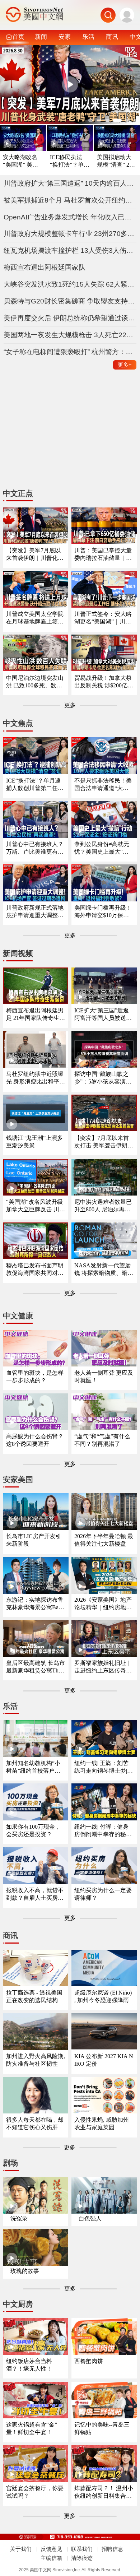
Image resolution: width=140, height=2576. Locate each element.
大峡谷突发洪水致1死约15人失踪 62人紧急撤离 (70, 284)
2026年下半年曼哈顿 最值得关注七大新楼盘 (104, 1540)
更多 (125, 365)
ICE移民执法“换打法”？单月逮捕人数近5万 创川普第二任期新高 (70, 161)
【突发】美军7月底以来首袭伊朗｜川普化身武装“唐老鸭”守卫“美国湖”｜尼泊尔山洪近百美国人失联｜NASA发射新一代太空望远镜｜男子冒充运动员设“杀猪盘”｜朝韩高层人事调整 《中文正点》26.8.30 (36, 555)
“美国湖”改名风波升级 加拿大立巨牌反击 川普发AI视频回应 (36, 1206)
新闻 (41, 37)
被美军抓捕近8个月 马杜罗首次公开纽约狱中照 (70, 200)
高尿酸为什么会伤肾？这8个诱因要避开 (35, 1440)
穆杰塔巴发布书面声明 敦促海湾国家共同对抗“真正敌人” (35, 1270)
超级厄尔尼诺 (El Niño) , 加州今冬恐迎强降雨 (103, 1996)
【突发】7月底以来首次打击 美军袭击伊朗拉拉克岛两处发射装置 (104, 1142)
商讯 (112, 37)
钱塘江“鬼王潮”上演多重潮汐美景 (34, 1142)
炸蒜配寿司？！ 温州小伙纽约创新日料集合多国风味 (104, 2493)
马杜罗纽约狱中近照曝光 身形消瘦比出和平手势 (36, 1078)
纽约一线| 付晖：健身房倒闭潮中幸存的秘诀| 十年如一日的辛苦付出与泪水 (104, 1831)
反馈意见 (51, 2549)
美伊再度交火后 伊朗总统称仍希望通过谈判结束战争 (70, 318)
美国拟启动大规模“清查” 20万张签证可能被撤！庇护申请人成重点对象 (115, 161)
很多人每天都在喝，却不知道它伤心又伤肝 (35, 2124)
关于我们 (21, 2549)
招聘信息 (112, 2549)
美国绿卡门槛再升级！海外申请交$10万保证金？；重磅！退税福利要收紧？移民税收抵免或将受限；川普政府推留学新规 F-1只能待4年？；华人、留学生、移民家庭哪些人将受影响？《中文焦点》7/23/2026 (103, 912)
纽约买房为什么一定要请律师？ (103, 1894)
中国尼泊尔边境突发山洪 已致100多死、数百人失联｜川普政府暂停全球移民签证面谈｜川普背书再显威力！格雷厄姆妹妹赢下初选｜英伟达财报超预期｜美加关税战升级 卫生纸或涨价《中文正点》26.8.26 (36, 682)
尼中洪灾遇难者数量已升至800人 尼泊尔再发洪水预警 (103, 1206)
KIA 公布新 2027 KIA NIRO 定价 (104, 2060)
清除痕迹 (82, 2558)
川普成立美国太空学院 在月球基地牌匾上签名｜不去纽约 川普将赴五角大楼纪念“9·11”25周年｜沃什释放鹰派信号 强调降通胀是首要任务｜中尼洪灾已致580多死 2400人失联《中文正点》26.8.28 (36, 618)
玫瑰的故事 (25, 2271)
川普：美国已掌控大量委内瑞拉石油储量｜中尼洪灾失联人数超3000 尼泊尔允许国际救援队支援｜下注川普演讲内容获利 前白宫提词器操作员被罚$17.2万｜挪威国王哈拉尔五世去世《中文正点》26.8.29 (104, 555)
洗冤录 (19, 2218)
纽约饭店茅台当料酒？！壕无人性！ (29, 2365)
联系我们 (82, 2549)
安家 (65, 37)
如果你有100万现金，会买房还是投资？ (33, 1830)
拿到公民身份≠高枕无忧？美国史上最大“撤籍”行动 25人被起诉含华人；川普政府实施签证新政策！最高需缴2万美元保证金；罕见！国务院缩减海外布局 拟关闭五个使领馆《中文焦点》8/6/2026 (104, 848)
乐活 (88, 37)
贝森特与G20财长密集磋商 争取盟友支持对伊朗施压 (70, 301)
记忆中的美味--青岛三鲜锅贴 (102, 2428)
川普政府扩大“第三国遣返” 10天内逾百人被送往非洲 (70, 183)
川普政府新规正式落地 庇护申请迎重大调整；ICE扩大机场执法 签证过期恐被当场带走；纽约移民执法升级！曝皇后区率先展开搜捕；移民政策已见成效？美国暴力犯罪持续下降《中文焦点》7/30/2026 (36, 912)
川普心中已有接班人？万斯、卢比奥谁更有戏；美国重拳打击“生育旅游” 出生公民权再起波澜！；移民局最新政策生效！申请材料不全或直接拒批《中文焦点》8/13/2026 (35, 848)
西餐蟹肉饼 (89, 2361)
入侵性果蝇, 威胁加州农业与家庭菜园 (102, 2124)
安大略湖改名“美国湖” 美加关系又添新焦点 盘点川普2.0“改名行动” (20, 161)
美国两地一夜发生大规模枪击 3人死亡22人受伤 (70, 335)
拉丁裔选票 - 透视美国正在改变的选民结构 (34, 1996)
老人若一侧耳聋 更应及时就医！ (104, 1377)
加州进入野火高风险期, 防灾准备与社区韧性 (36, 2060)
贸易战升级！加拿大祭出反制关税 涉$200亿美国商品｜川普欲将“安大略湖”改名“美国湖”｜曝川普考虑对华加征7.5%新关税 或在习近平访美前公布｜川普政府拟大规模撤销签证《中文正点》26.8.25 (104, 682)
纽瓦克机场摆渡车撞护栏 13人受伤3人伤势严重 (70, 250)
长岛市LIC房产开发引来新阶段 (34, 1540)
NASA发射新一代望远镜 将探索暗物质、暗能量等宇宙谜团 (104, 1270)
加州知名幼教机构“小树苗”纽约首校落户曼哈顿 (33, 1767)
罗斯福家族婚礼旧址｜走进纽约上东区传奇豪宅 (103, 1667)
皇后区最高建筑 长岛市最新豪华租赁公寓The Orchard (36, 1667)
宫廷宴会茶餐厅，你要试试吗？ (35, 2492)
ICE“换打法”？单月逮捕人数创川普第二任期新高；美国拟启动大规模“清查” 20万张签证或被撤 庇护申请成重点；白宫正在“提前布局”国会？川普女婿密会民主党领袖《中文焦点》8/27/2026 (36, 785)
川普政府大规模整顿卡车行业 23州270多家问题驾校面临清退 (70, 234)
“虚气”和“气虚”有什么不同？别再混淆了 (102, 1440)
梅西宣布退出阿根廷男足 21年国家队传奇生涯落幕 (36, 1015)
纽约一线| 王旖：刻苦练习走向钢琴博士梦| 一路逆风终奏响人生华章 (103, 1767)
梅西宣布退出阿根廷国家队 (45, 267)
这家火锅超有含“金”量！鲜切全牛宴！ (32, 2428)
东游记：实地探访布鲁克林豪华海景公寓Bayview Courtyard (36, 1604)
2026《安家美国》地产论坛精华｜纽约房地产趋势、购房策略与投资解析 (103, 1604)
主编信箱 (51, 2558)
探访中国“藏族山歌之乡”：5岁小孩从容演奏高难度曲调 (103, 1078)
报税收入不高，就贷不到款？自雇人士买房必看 (35, 1895)
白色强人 (90, 2218)
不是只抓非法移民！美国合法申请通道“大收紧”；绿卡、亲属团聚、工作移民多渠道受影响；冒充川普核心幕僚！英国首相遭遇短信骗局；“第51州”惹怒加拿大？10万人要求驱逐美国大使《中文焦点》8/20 (103, 785)
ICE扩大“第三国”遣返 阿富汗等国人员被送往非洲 (103, 1015)
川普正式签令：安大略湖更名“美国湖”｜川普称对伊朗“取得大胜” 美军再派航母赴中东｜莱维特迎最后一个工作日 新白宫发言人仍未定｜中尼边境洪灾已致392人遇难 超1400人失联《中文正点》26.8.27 (103, 618)
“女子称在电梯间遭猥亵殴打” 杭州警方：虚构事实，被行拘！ (70, 352)
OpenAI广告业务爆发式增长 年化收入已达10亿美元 (70, 217)
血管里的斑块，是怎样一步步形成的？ (35, 1377)
